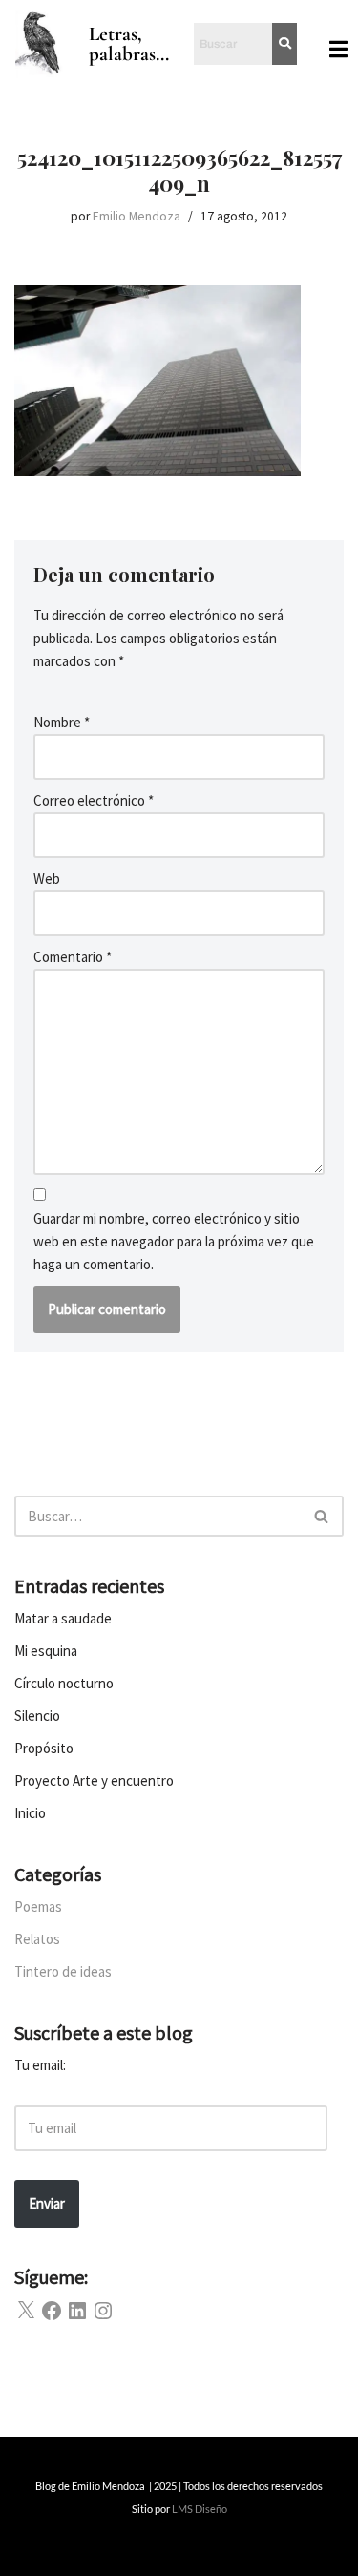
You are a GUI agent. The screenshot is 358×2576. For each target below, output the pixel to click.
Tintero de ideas (63, 1971)
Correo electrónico (94, 800)
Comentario (73, 957)
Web (47, 879)
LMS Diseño (200, 2509)
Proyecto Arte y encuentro (94, 1780)
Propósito (44, 1748)
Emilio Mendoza (137, 216)
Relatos (37, 1939)
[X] (26, 2311)
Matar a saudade (63, 1618)
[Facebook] (52, 2311)
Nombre (62, 722)
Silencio (37, 1716)
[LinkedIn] (77, 2311)
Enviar (47, 2203)
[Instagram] (103, 2311)
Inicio (30, 1813)
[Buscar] (322, 1516)
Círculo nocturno (64, 1683)
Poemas (38, 1906)
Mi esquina (46, 1651)
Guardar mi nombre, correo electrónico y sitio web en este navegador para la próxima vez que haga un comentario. (174, 1241)
